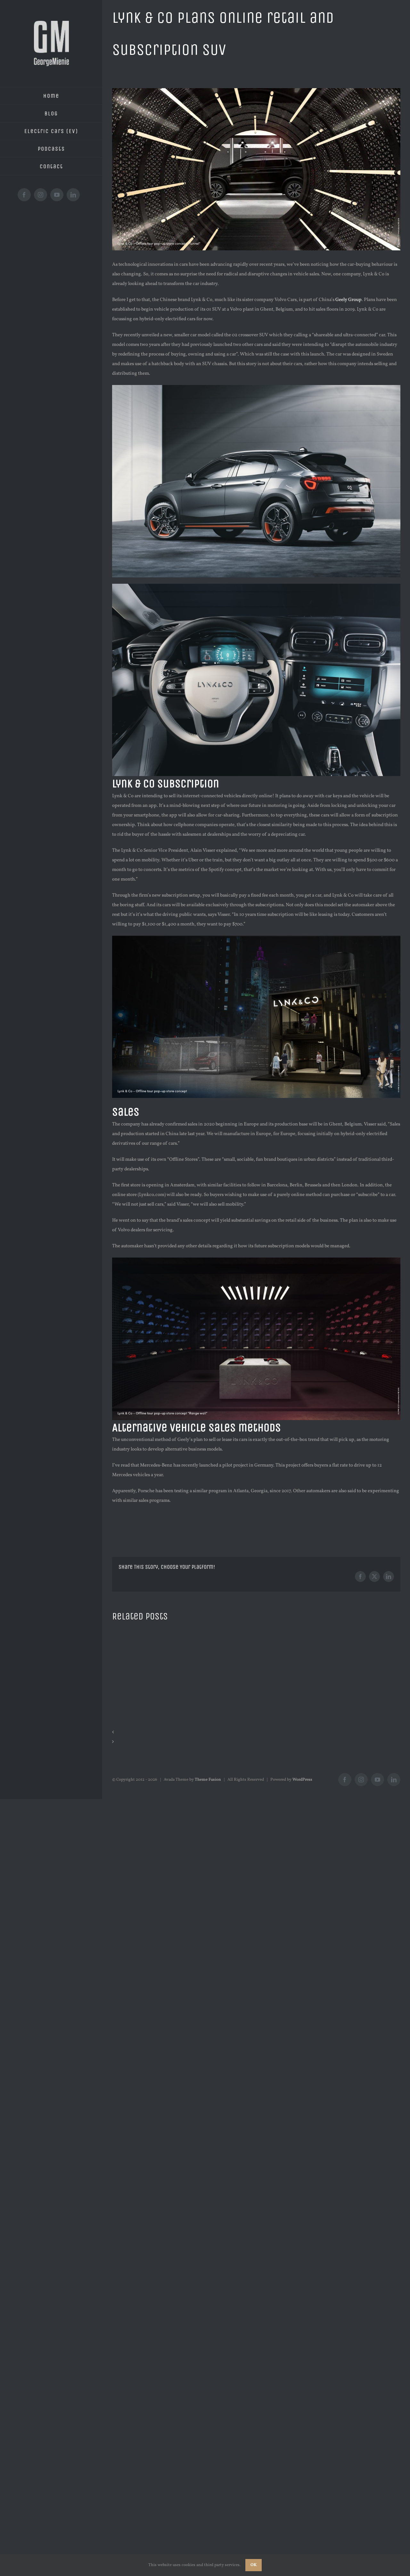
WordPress (302, 1780)
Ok (254, 2565)
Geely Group (348, 300)
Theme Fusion (208, 1780)
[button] (256, 1733)
